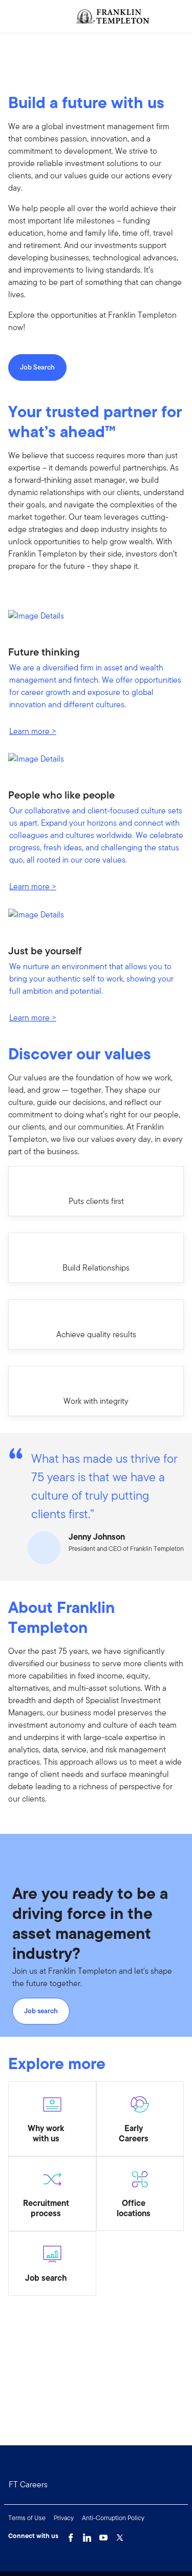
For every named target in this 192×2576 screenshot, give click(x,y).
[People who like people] (96, 763)
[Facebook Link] (71, 2535)
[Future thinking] (96, 619)
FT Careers (28, 2485)
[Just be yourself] (96, 918)
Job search (41, 2011)
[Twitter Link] (120, 2535)
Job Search (37, 367)
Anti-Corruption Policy (113, 2518)
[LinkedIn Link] (87, 2535)
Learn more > (33, 731)
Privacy (64, 2518)
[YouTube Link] (103, 2535)
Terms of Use (27, 2518)
